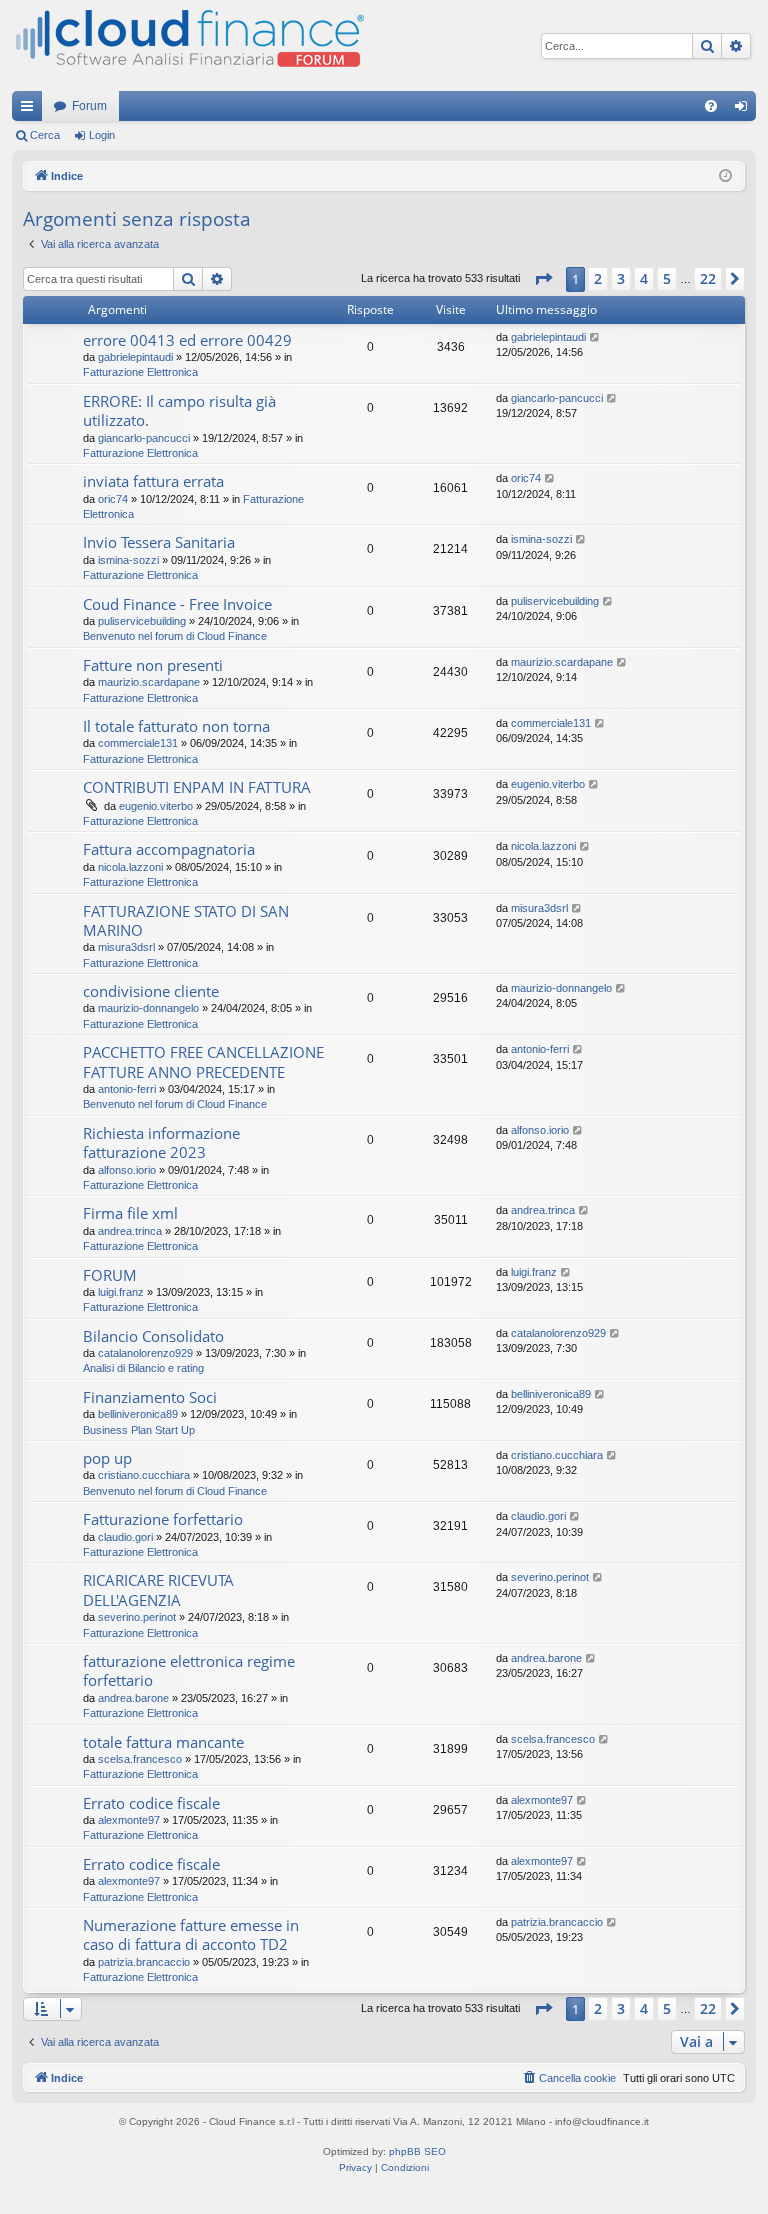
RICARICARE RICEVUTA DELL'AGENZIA (158, 1589)
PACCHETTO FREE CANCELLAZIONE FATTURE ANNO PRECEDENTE (203, 1061)
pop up (107, 1458)
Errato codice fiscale (151, 1803)
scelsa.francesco (140, 1759)
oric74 (113, 499)
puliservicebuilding (142, 621)
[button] (543, 279)
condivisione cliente (151, 991)
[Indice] (188, 45)
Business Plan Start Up (139, 1430)
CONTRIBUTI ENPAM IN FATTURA (197, 787)
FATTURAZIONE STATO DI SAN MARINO (186, 920)
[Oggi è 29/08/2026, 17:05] (725, 176)
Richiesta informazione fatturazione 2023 (161, 1142)
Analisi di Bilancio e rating (143, 1368)
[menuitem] (711, 106)
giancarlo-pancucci (144, 438)
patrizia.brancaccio (144, 1962)
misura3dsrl (126, 947)
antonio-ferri (127, 1089)
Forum (89, 106)
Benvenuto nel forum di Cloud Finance (175, 636)
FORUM (110, 1275)
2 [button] (598, 278)
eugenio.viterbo (156, 806)
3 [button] (621, 278)
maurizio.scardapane (149, 682)
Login (102, 135)
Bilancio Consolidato (153, 1336)
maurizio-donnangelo (148, 1008)
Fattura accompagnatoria (169, 849)
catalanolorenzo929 (145, 1353)
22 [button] (708, 278)
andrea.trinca (130, 1231)
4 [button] (644, 278)
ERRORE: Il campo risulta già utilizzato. (179, 410)
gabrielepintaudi (135, 357)
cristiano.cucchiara (144, 1475)
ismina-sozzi (128, 560)
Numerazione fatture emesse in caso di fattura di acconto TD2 (191, 1934)
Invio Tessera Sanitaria (159, 542)
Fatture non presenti (153, 665)
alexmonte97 (129, 1820)
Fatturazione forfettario (163, 1519)
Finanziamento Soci (150, 1397)
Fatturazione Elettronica (140, 372)
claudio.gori (125, 1537)
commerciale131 (138, 743)
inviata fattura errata (153, 481)
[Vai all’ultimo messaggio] (595, 337)
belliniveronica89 (138, 1414)
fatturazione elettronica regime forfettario (189, 1670)
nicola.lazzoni (130, 867)
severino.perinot (137, 1617)
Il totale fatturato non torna (176, 726)
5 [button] (667, 278)
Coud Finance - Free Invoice (177, 604)
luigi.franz (121, 1292)
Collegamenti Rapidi (31, 110)
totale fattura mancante (163, 1742)
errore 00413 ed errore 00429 (187, 340)
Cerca (45, 135)
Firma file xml (130, 1213)
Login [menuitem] (745, 110)
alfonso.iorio (127, 1170)
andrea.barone (133, 1698)
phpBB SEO (417, 2151)
